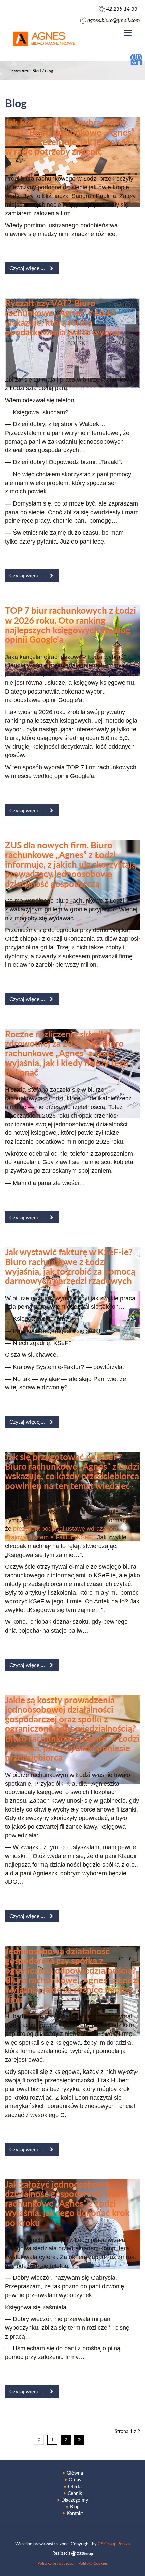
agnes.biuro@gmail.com (114, 20)
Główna (75, 2473)
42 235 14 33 (122, 9)
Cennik (75, 2493)
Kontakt (75, 2513)
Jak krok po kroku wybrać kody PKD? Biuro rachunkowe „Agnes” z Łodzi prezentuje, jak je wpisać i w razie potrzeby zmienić (70, 137)
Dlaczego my (75, 2500)
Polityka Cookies (93, 2563)
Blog (75, 2507)
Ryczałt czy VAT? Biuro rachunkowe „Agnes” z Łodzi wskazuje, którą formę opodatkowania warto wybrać (63, 317)
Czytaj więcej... (27, 268)
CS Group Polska (114, 2544)
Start (37, 71)
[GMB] (136, 59)
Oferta (75, 2486)
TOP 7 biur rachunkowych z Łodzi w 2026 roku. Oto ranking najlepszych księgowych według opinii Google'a (70, 625)
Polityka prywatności (56, 2563)
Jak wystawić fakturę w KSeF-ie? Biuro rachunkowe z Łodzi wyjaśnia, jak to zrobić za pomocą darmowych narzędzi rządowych (70, 1266)
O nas (75, 2480)
